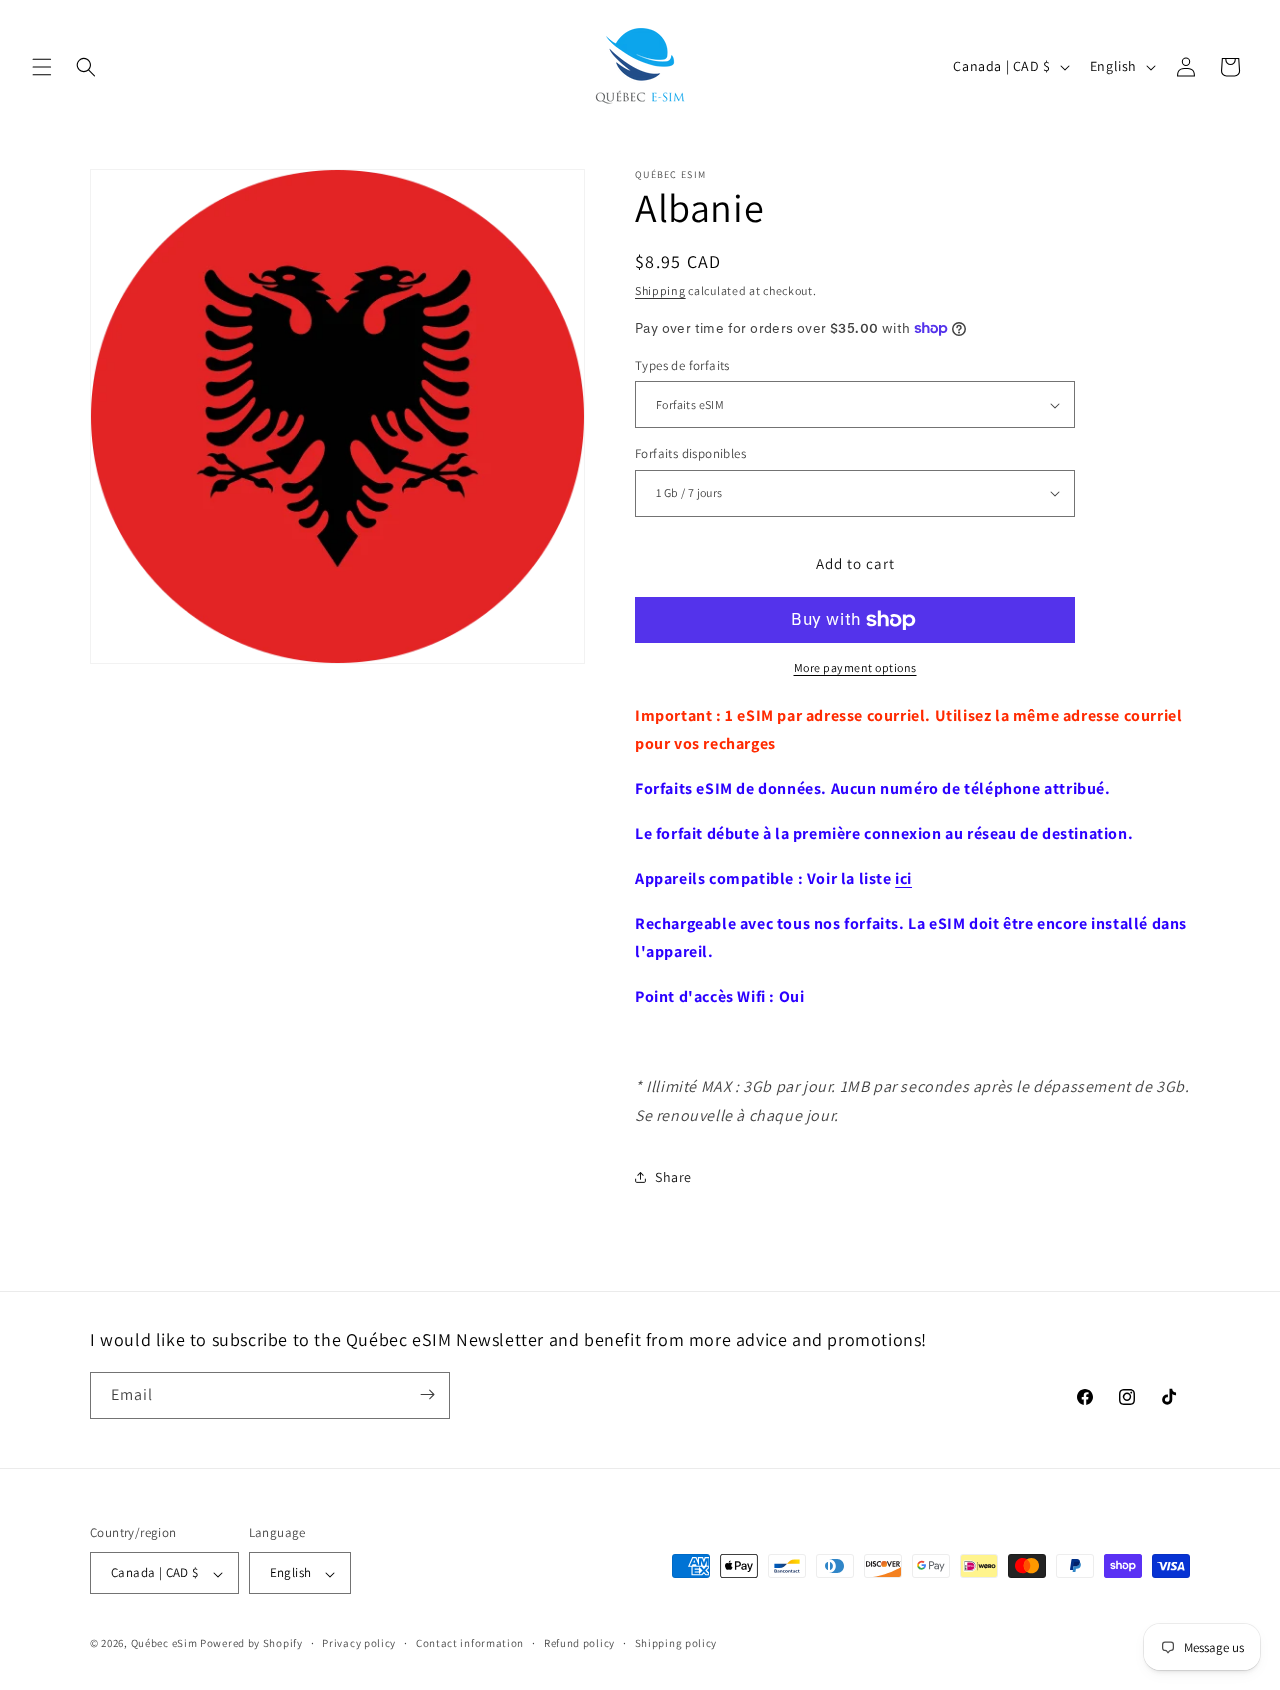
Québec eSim (164, 1644)
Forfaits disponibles (690, 453)
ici (903, 878)
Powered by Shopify (251, 1644)
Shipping (660, 290)
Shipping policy (676, 1643)
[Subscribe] (427, 1394)
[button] (42, 67)
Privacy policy (359, 1643)
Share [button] (673, 1177)
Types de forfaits (682, 365)
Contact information (470, 1643)
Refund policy (579, 1643)
